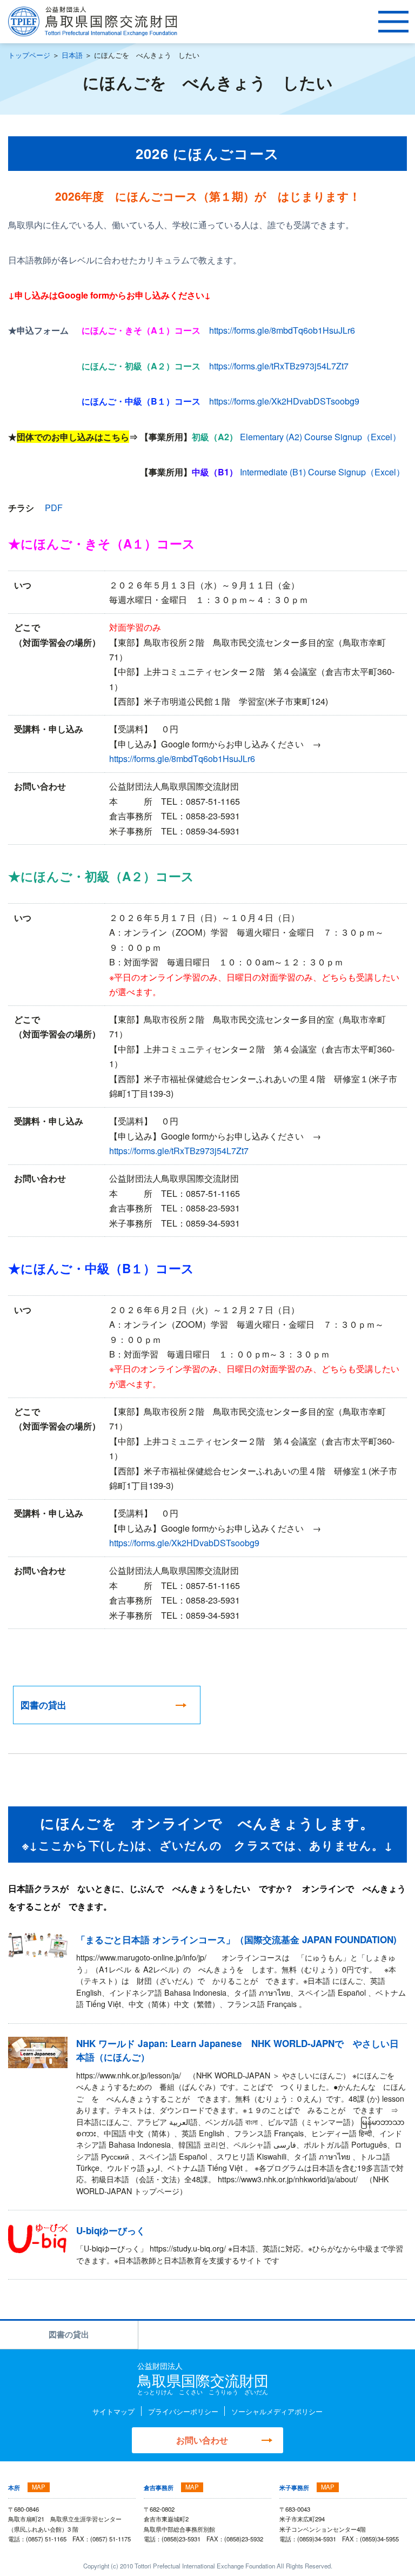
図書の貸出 (69, 2334)
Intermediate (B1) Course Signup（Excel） (322, 472)
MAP (39, 2487)
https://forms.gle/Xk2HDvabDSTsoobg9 (284, 401)
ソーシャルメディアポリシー (277, 2411)
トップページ (29, 55)
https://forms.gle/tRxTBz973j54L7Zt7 (279, 366)
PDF (54, 507)
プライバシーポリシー (183, 2411)
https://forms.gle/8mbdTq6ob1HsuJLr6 (282, 330)
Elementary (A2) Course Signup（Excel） (320, 436)
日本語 (72, 55)
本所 (14, 2487)
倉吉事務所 (159, 2487)
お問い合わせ (202, 2440)
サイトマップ (113, 2411)
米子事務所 (294, 2487)
